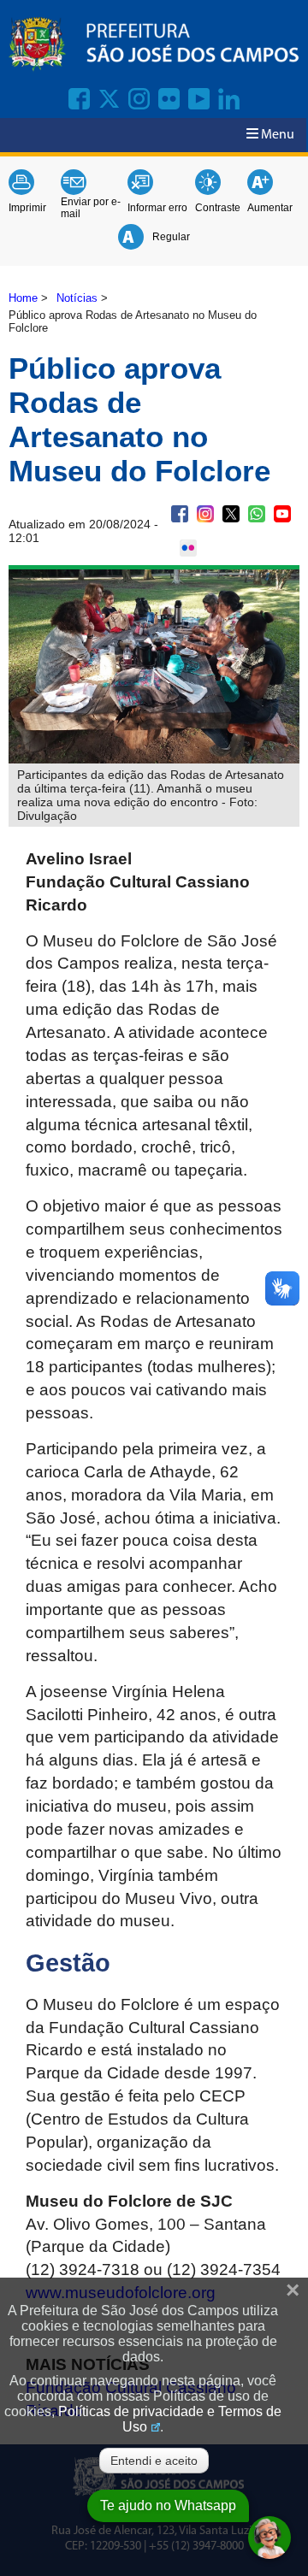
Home (23, 298)
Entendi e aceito (154, 2461)
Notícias (77, 298)
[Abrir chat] (269, 2538)
